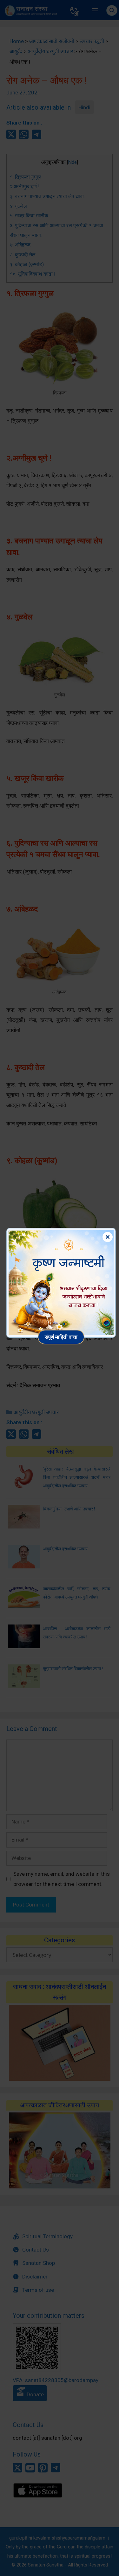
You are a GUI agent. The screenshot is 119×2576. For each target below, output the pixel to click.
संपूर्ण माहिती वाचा (61, 1337)
